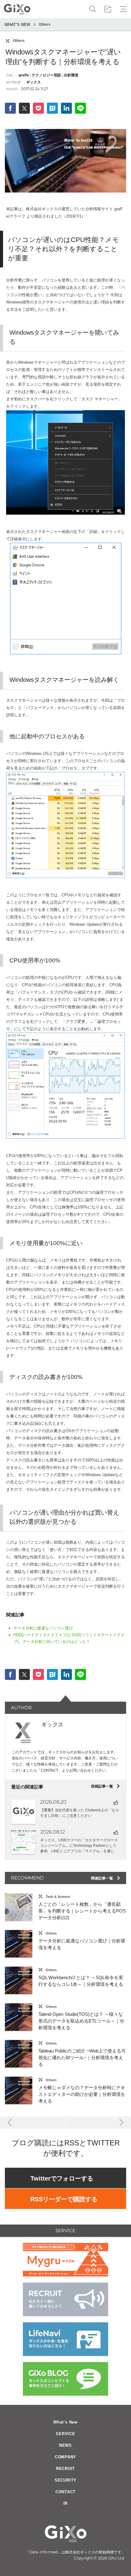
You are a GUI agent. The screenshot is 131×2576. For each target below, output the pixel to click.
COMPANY (65, 2457)
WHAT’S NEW (17, 25)
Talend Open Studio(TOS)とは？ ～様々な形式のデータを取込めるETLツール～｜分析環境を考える (81, 2021)
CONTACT (65, 2492)
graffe (24, 75)
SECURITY (65, 2480)
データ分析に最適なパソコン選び (43, 1628)
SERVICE (65, 2434)
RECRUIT (65, 2469)
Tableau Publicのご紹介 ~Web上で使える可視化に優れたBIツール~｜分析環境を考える (82, 2058)
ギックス (33, 82)
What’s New (65, 2422)
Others (45, 24)
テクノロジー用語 (46, 75)
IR (66, 2503)
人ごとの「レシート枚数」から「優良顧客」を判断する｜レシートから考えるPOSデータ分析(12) (82, 1911)
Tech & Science (58, 1897)
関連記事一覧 (106, 1878)
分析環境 (71, 75)
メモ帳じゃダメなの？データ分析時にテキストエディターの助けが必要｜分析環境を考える (82, 2094)
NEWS (65, 2445)
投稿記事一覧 (106, 1786)
